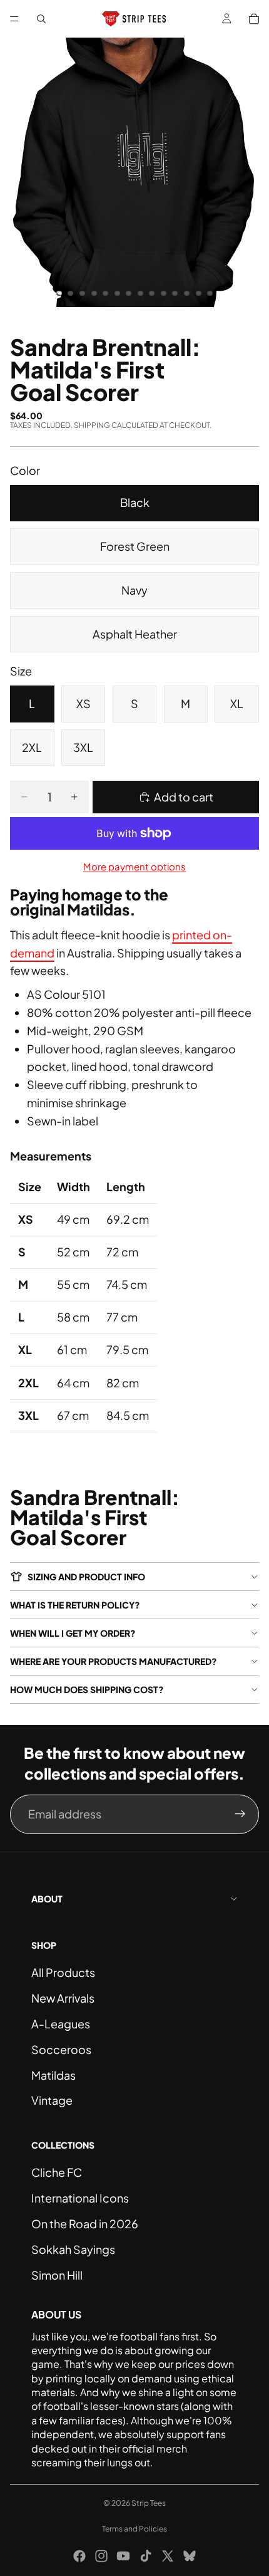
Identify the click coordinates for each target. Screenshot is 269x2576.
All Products (63, 1972)
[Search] (41, 19)
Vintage (52, 2100)
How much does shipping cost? (87, 1689)
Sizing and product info (86, 1577)
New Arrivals (63, 1998)
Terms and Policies (134, 2529)
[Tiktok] (146, 2556)
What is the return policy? (75, 1605)
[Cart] (254, 19)
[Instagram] (101, 2556)
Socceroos (61, 2049)
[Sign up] (240, 1814)
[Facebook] (79, 2556)
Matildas (53, 2075)
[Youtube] (123, 2556)
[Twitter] (168, 2556)
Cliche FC (57, 2172)
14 (210, 293)
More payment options (134, 866)
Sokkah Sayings (73, 2249)
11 (175, 293)
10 (163, 293)
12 (187, 293)
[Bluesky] (190, 2556)
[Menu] (14, 19)
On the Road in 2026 (85, 2224)
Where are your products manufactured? (114, 1661)
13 (198, 293)
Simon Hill (57, 2275)
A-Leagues (61, 2024)
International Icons (80, 2198)
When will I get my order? (73, 1633)
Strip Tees (149, 2503)
